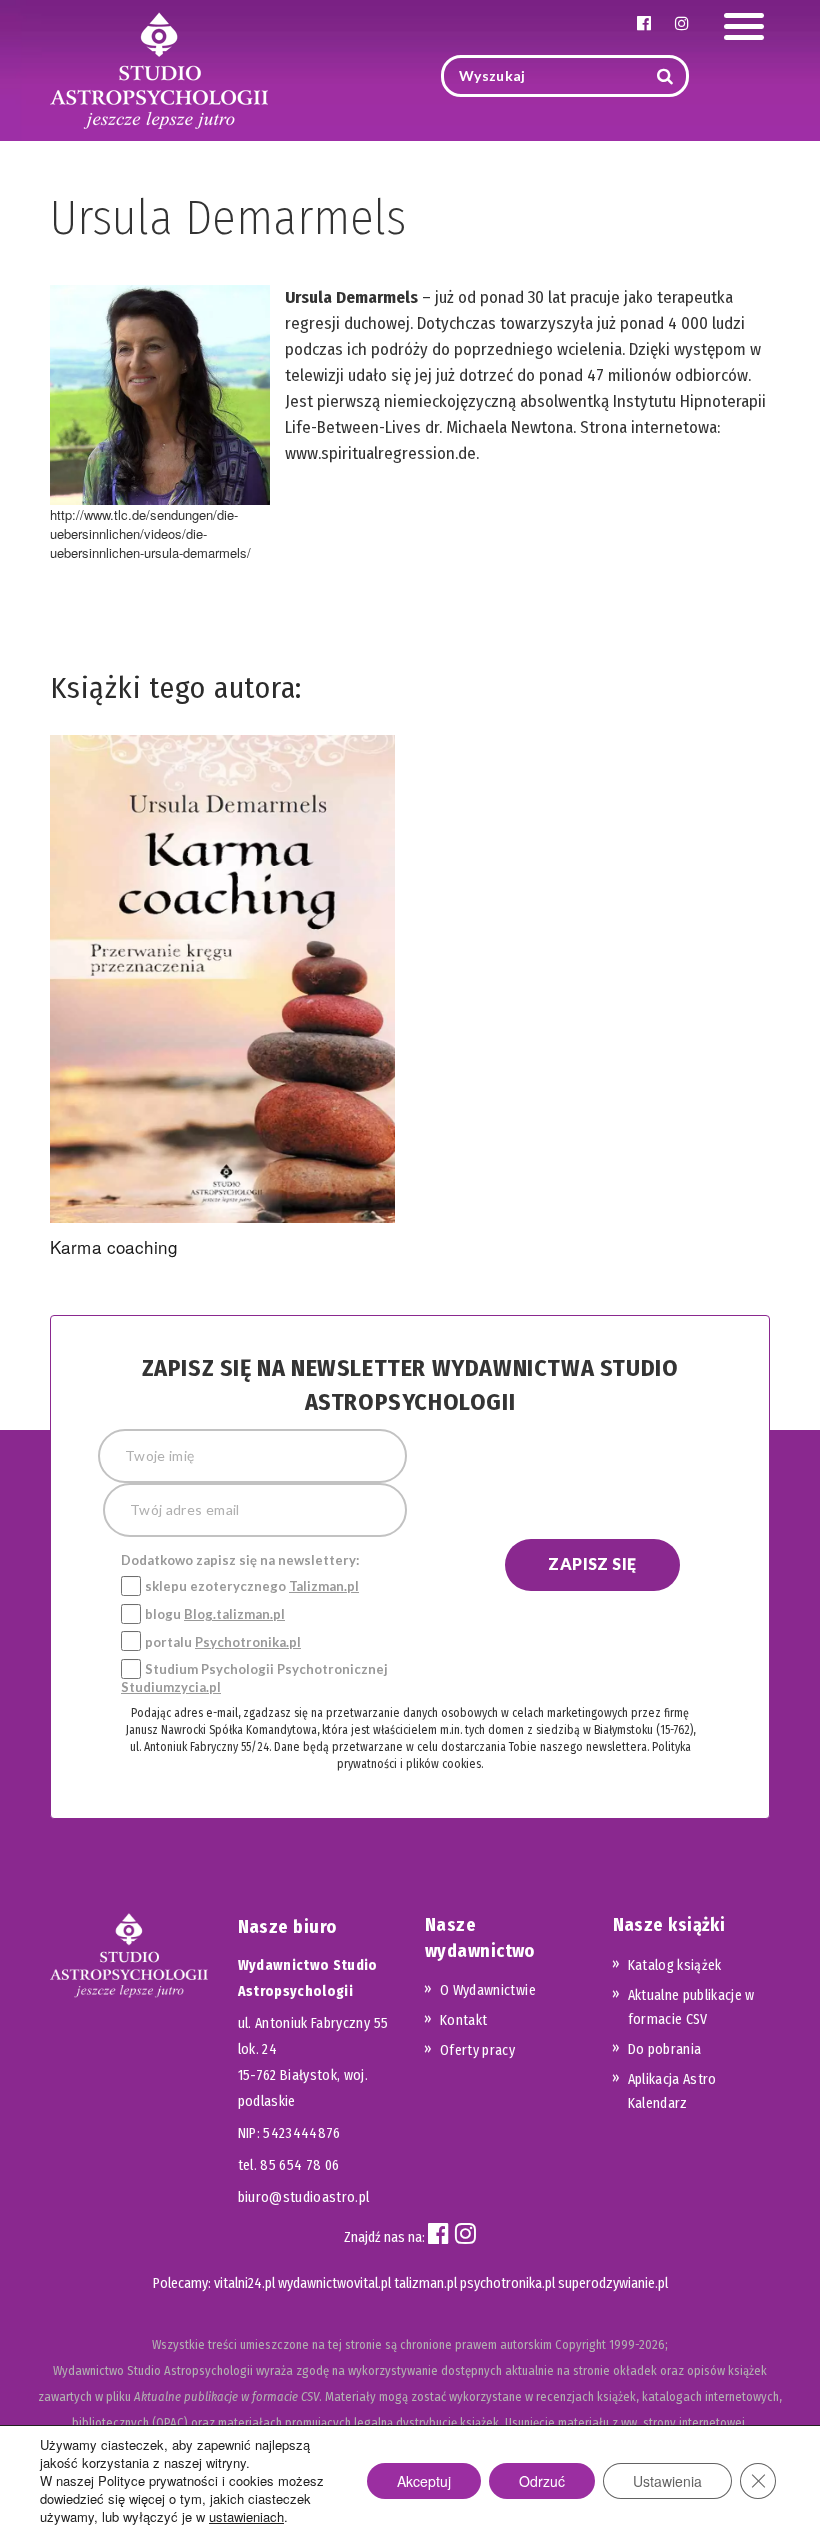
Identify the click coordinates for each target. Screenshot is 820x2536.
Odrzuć (542, 2481)
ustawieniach (246, 2517)
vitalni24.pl (244, 2283)
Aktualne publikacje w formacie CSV (691, 2007)
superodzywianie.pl (613, 2283)
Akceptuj (424, 2481)
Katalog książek (675, 1965)
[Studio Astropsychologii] (159, 68)
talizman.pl (425, 2283)
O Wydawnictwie (488, 1990)
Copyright (580, 2344)
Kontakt (463, 2020)
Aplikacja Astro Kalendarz (672, 2091)
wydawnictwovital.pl (334, 2283)
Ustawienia (667, 2481)
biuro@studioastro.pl (304, 2197)
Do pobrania (665, 2049)
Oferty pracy (477, 2050)
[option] (222, 1000)
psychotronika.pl (507, 2283)
